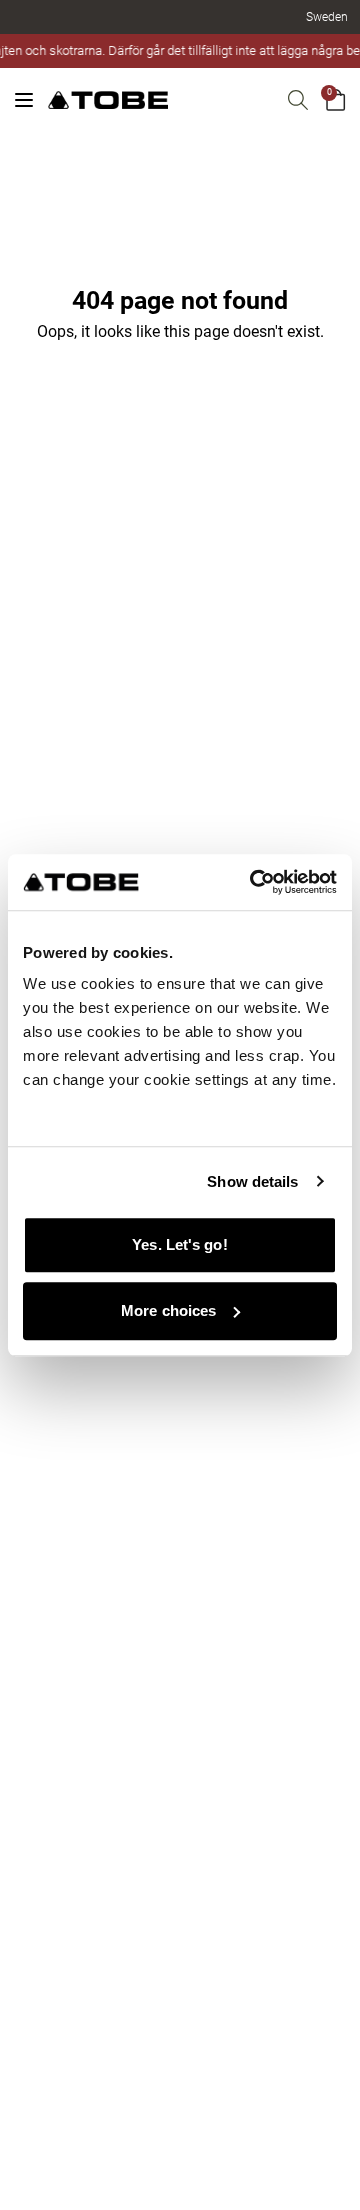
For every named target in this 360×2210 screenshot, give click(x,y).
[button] (327, 17)
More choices (168, 1310)
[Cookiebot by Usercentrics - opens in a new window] (254, 882)
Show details (252, 1181)
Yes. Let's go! (179, 1244)
